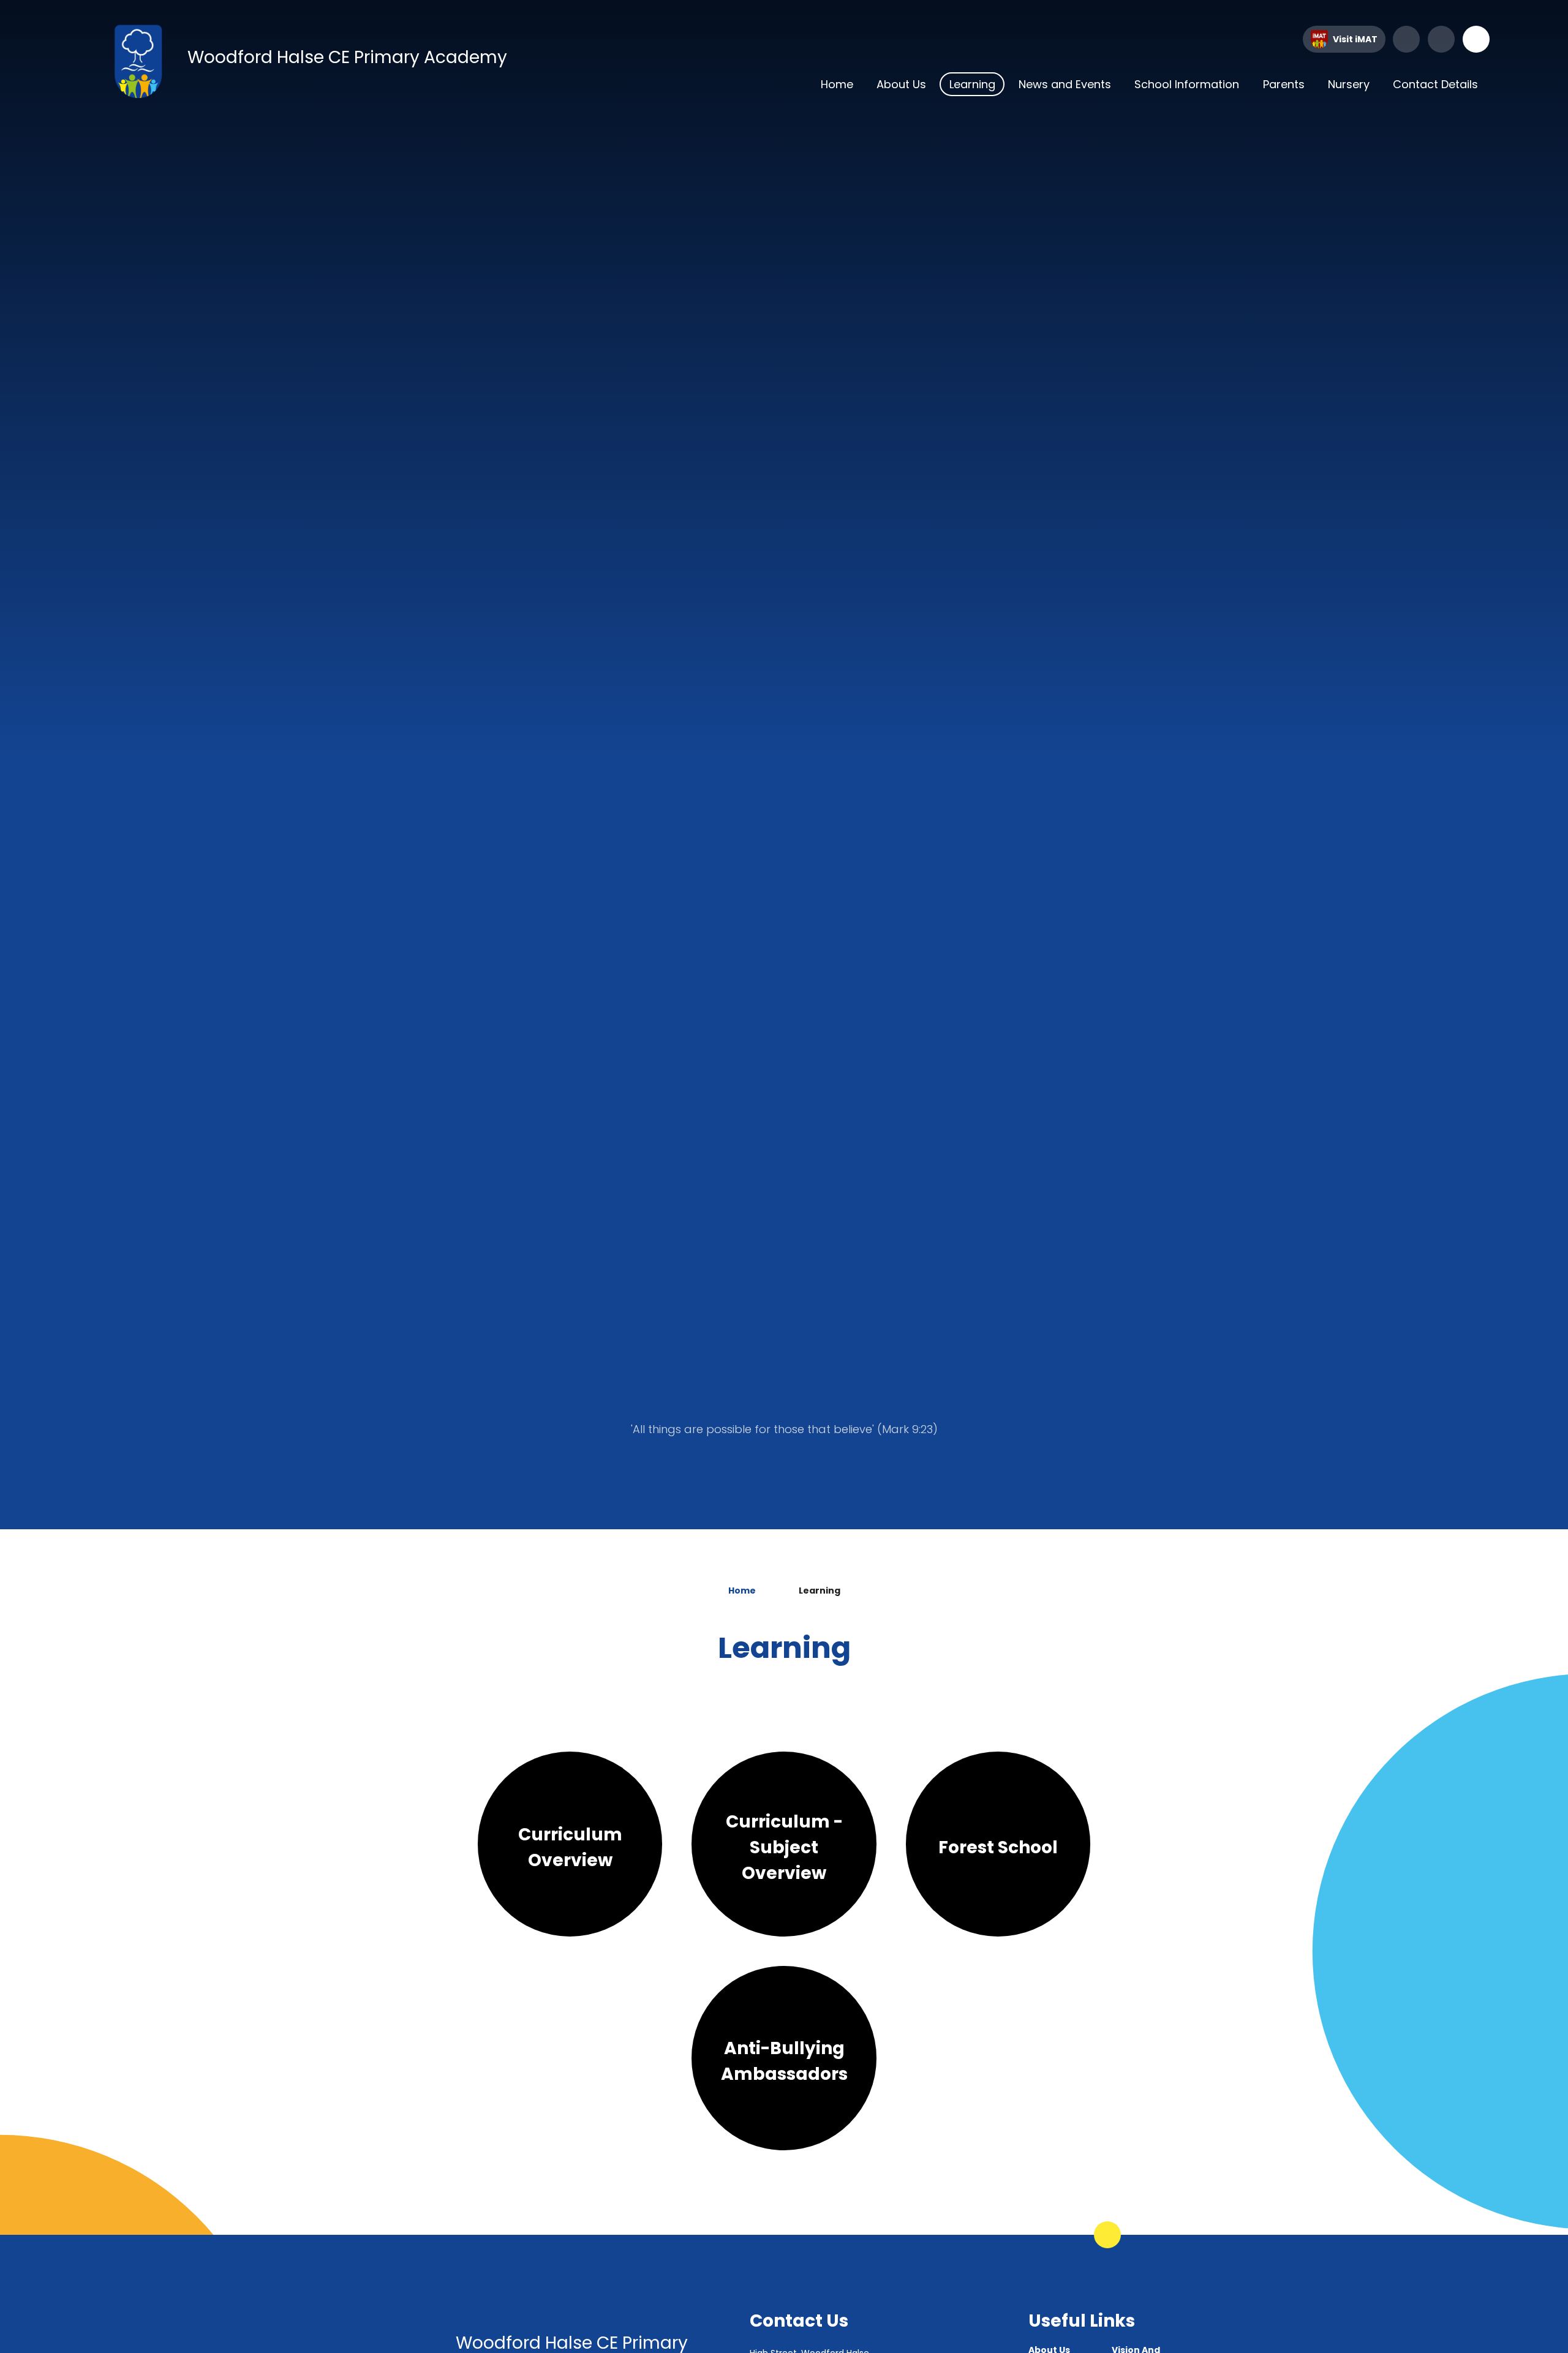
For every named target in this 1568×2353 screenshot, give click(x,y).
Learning (820, 1591)
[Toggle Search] (1476, 39)
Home (742, 1591)
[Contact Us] (1441, 39)
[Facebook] (1406, 39)
